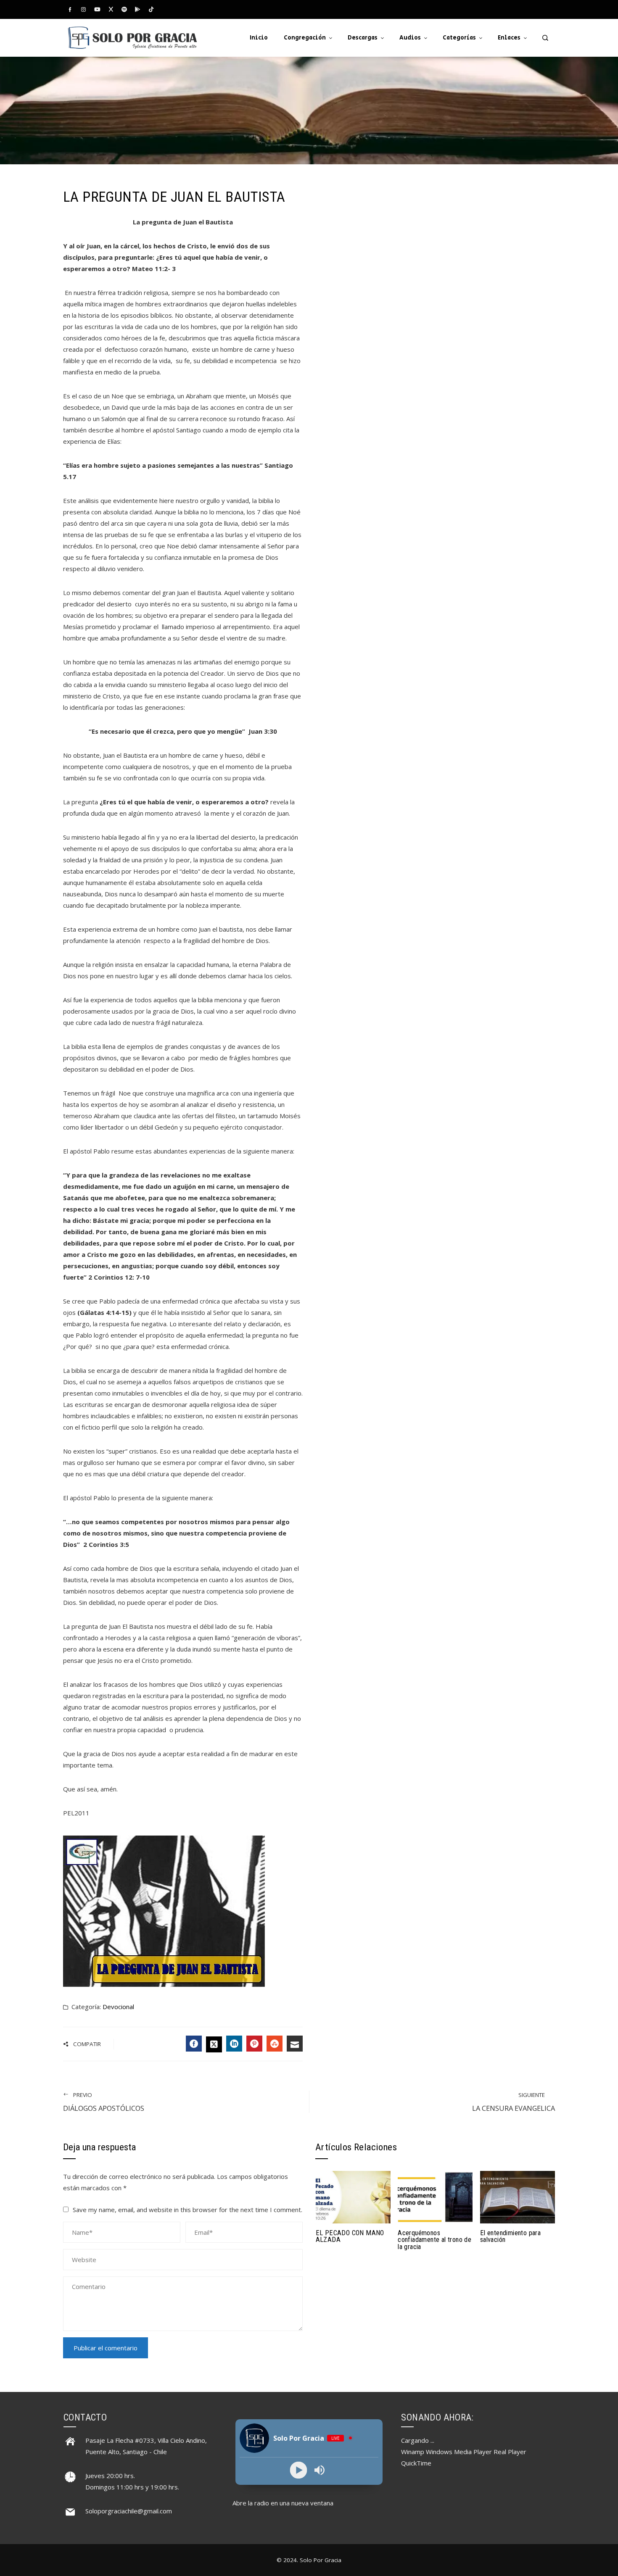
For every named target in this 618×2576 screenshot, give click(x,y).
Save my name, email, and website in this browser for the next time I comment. (188, 2210)
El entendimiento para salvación (510, 2236)
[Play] (299, 2470)
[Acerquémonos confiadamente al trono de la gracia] (435, 2196)
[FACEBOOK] (194, 2044)
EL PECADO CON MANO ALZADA (350, 2236)
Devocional (118, 2007)
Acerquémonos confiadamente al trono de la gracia (434, 2240)
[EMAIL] (295, 2044)
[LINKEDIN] (234, 2044)
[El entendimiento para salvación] (518, 2196)
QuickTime (416, 2463)
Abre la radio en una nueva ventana (283, 2503)
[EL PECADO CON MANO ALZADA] (353, 2196)
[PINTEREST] (254, 2044)
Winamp (413, 2452)
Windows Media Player (459, 2452)
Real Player (510, 2452)
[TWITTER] (214, 2044)
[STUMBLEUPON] (275, 2044)
